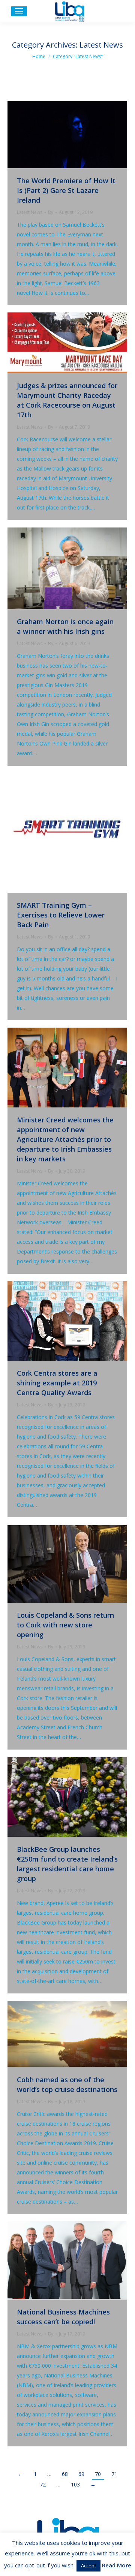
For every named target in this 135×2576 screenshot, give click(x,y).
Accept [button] (88, 2566)
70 (98, 2474)
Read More (117, 2565)
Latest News (30, 212)
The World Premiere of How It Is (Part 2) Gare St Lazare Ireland (66, 190)
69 (81, 2474)
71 (114, 2474)
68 (65, 2474)
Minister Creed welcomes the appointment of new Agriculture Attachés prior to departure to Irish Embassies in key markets (65, 1139)
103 (75, 2484)
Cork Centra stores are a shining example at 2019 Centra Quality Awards (57, 1383)
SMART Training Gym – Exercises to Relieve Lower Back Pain (61, 915)
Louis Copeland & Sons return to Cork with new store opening (65, 1625)
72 (43, 2484)
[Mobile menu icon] (19, 11)
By (51, 212)
